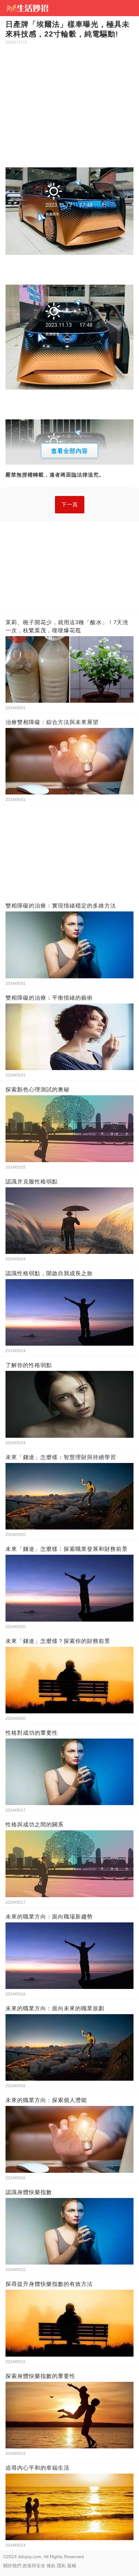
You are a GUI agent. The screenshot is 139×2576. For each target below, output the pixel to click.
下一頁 (70, 505)
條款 (51, 2566)
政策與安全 (34, 2566)
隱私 (61, 2566)
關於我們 (12, 2566)
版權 (72, 2566)
